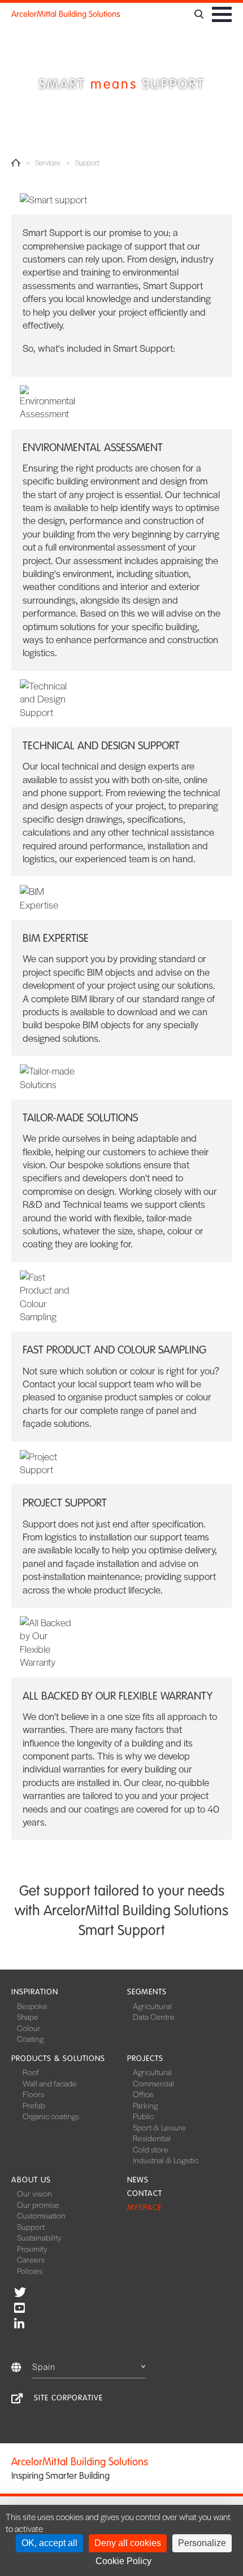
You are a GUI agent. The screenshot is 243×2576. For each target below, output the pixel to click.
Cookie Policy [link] (123, 2561)
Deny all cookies (128, 2543)
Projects (145, 2058)
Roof (31, 2072)
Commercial (153, 2083)
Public (143, 2116)
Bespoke (32, 2006)
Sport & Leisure (159, 2127)
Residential (152, 2138)
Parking (145, 2105)
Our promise (38, 2204)
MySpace (144, 2208)
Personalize (202, 2543)
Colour (29, 2028)
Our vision (34, 2193)
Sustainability (39, 2237)
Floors (33, 2094)
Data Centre (154, 2016)
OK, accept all (49, 2543)
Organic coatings (51, 2116)
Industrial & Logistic (166, 2160)
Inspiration (35, 1992)
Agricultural (152, 2006)
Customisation (41, 2215)
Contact (145, 2193)
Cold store (151, 2149)
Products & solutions (58, 2058)
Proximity (32, 2248)
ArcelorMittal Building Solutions (66, 14)
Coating (30, 2038)
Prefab (34, 2105)
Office (143, 2094)
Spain (44, 2366)
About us (31, 2180)
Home (16, 163)
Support (31, 2226)
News (138, 2180)
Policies (30, 2271)
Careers (31, 2259)
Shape (28, 2016)
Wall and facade (50, 2083)
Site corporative (68, 2398)
